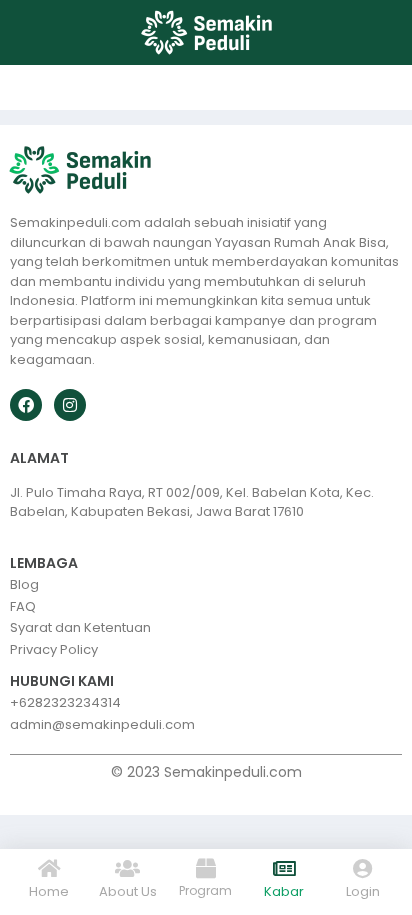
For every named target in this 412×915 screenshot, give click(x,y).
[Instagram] (70, 405)
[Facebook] (26, 405)
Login (363, 891)
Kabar (284, 891)
